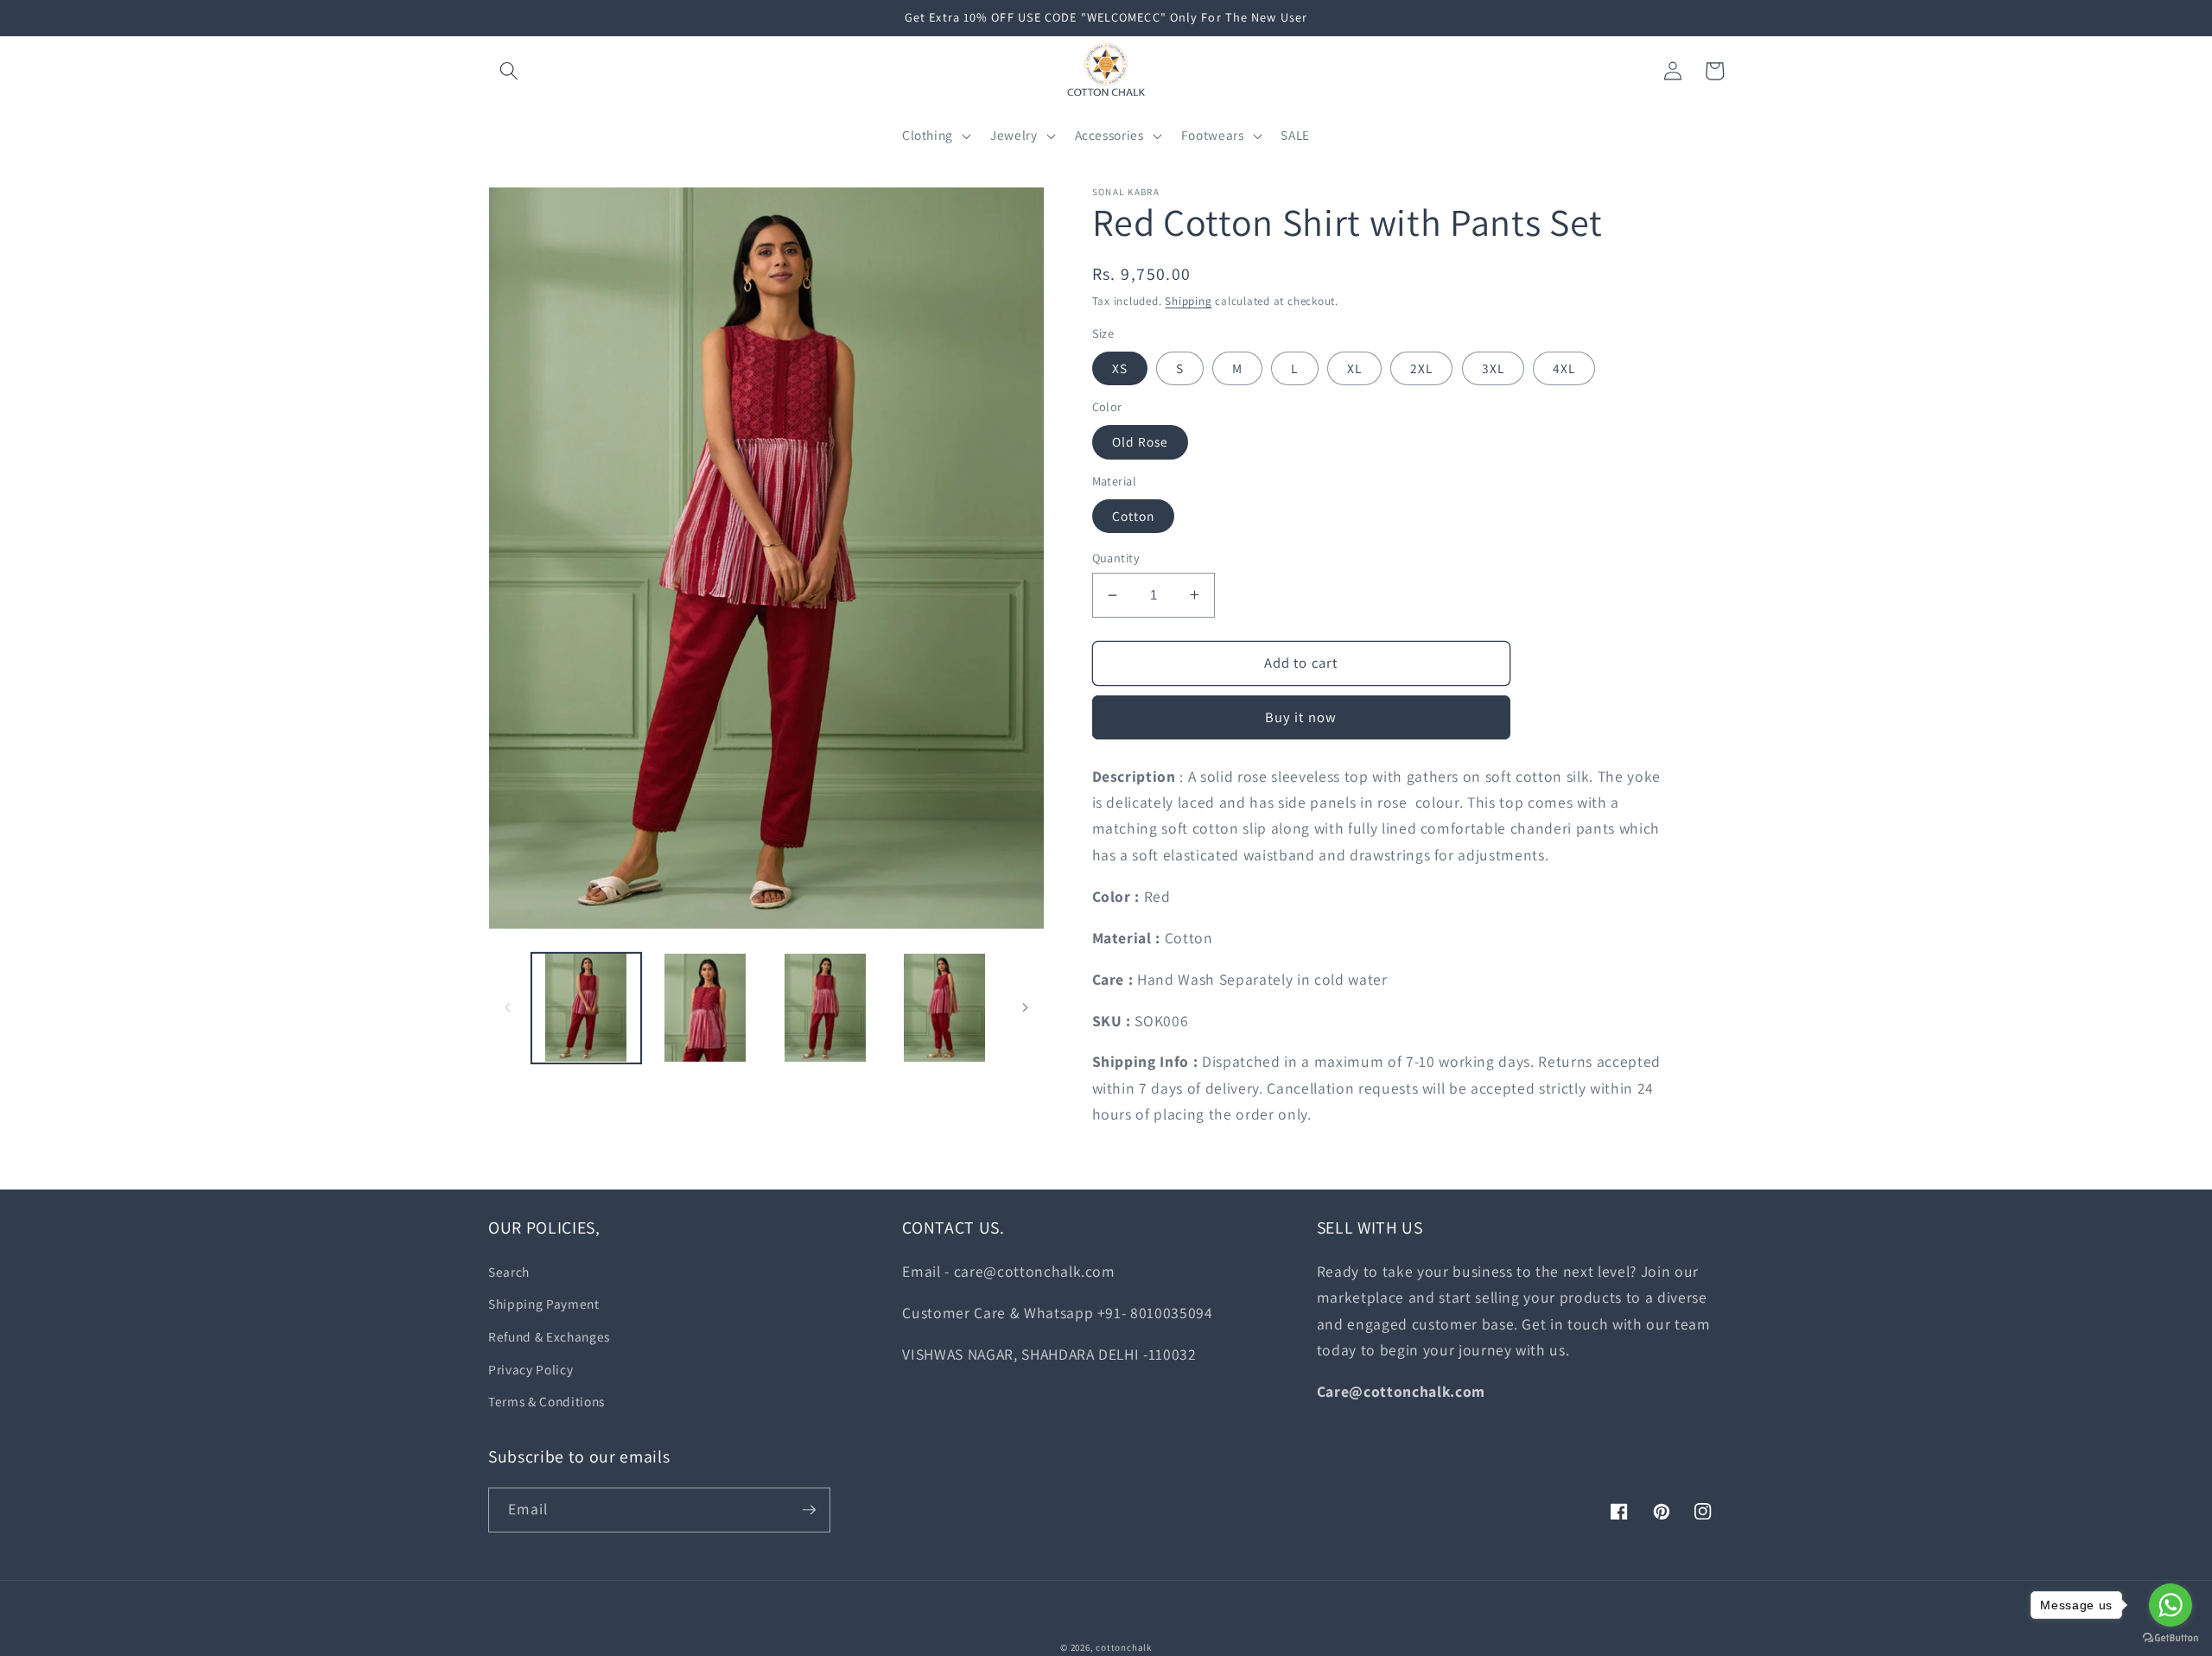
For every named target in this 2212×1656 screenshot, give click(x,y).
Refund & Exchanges (549, 1336)
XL (1354, 368)
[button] (509, 71)
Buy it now (1301, 717)
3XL (1493, 368)
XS (1120, 368)
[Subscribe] (809, 1510)
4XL (1564, 368)
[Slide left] (507, 1008)
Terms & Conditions (547, 1401)
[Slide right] (1026, 1008)
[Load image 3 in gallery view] (825, 1008)
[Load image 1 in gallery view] (586, 1008)
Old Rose (1141, 441)
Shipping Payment (544, 1304)
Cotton (1134, 516)
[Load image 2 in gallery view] (706, 1008)
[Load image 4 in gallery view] (944, 1008)
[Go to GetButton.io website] (2171, 1638)
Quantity (1116, 558)
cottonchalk (1123, 1647)
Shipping (1188, 301)
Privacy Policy (531, 1369)
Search (509, 1272)
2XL (1421, 368)
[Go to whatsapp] (2171, 1605)
